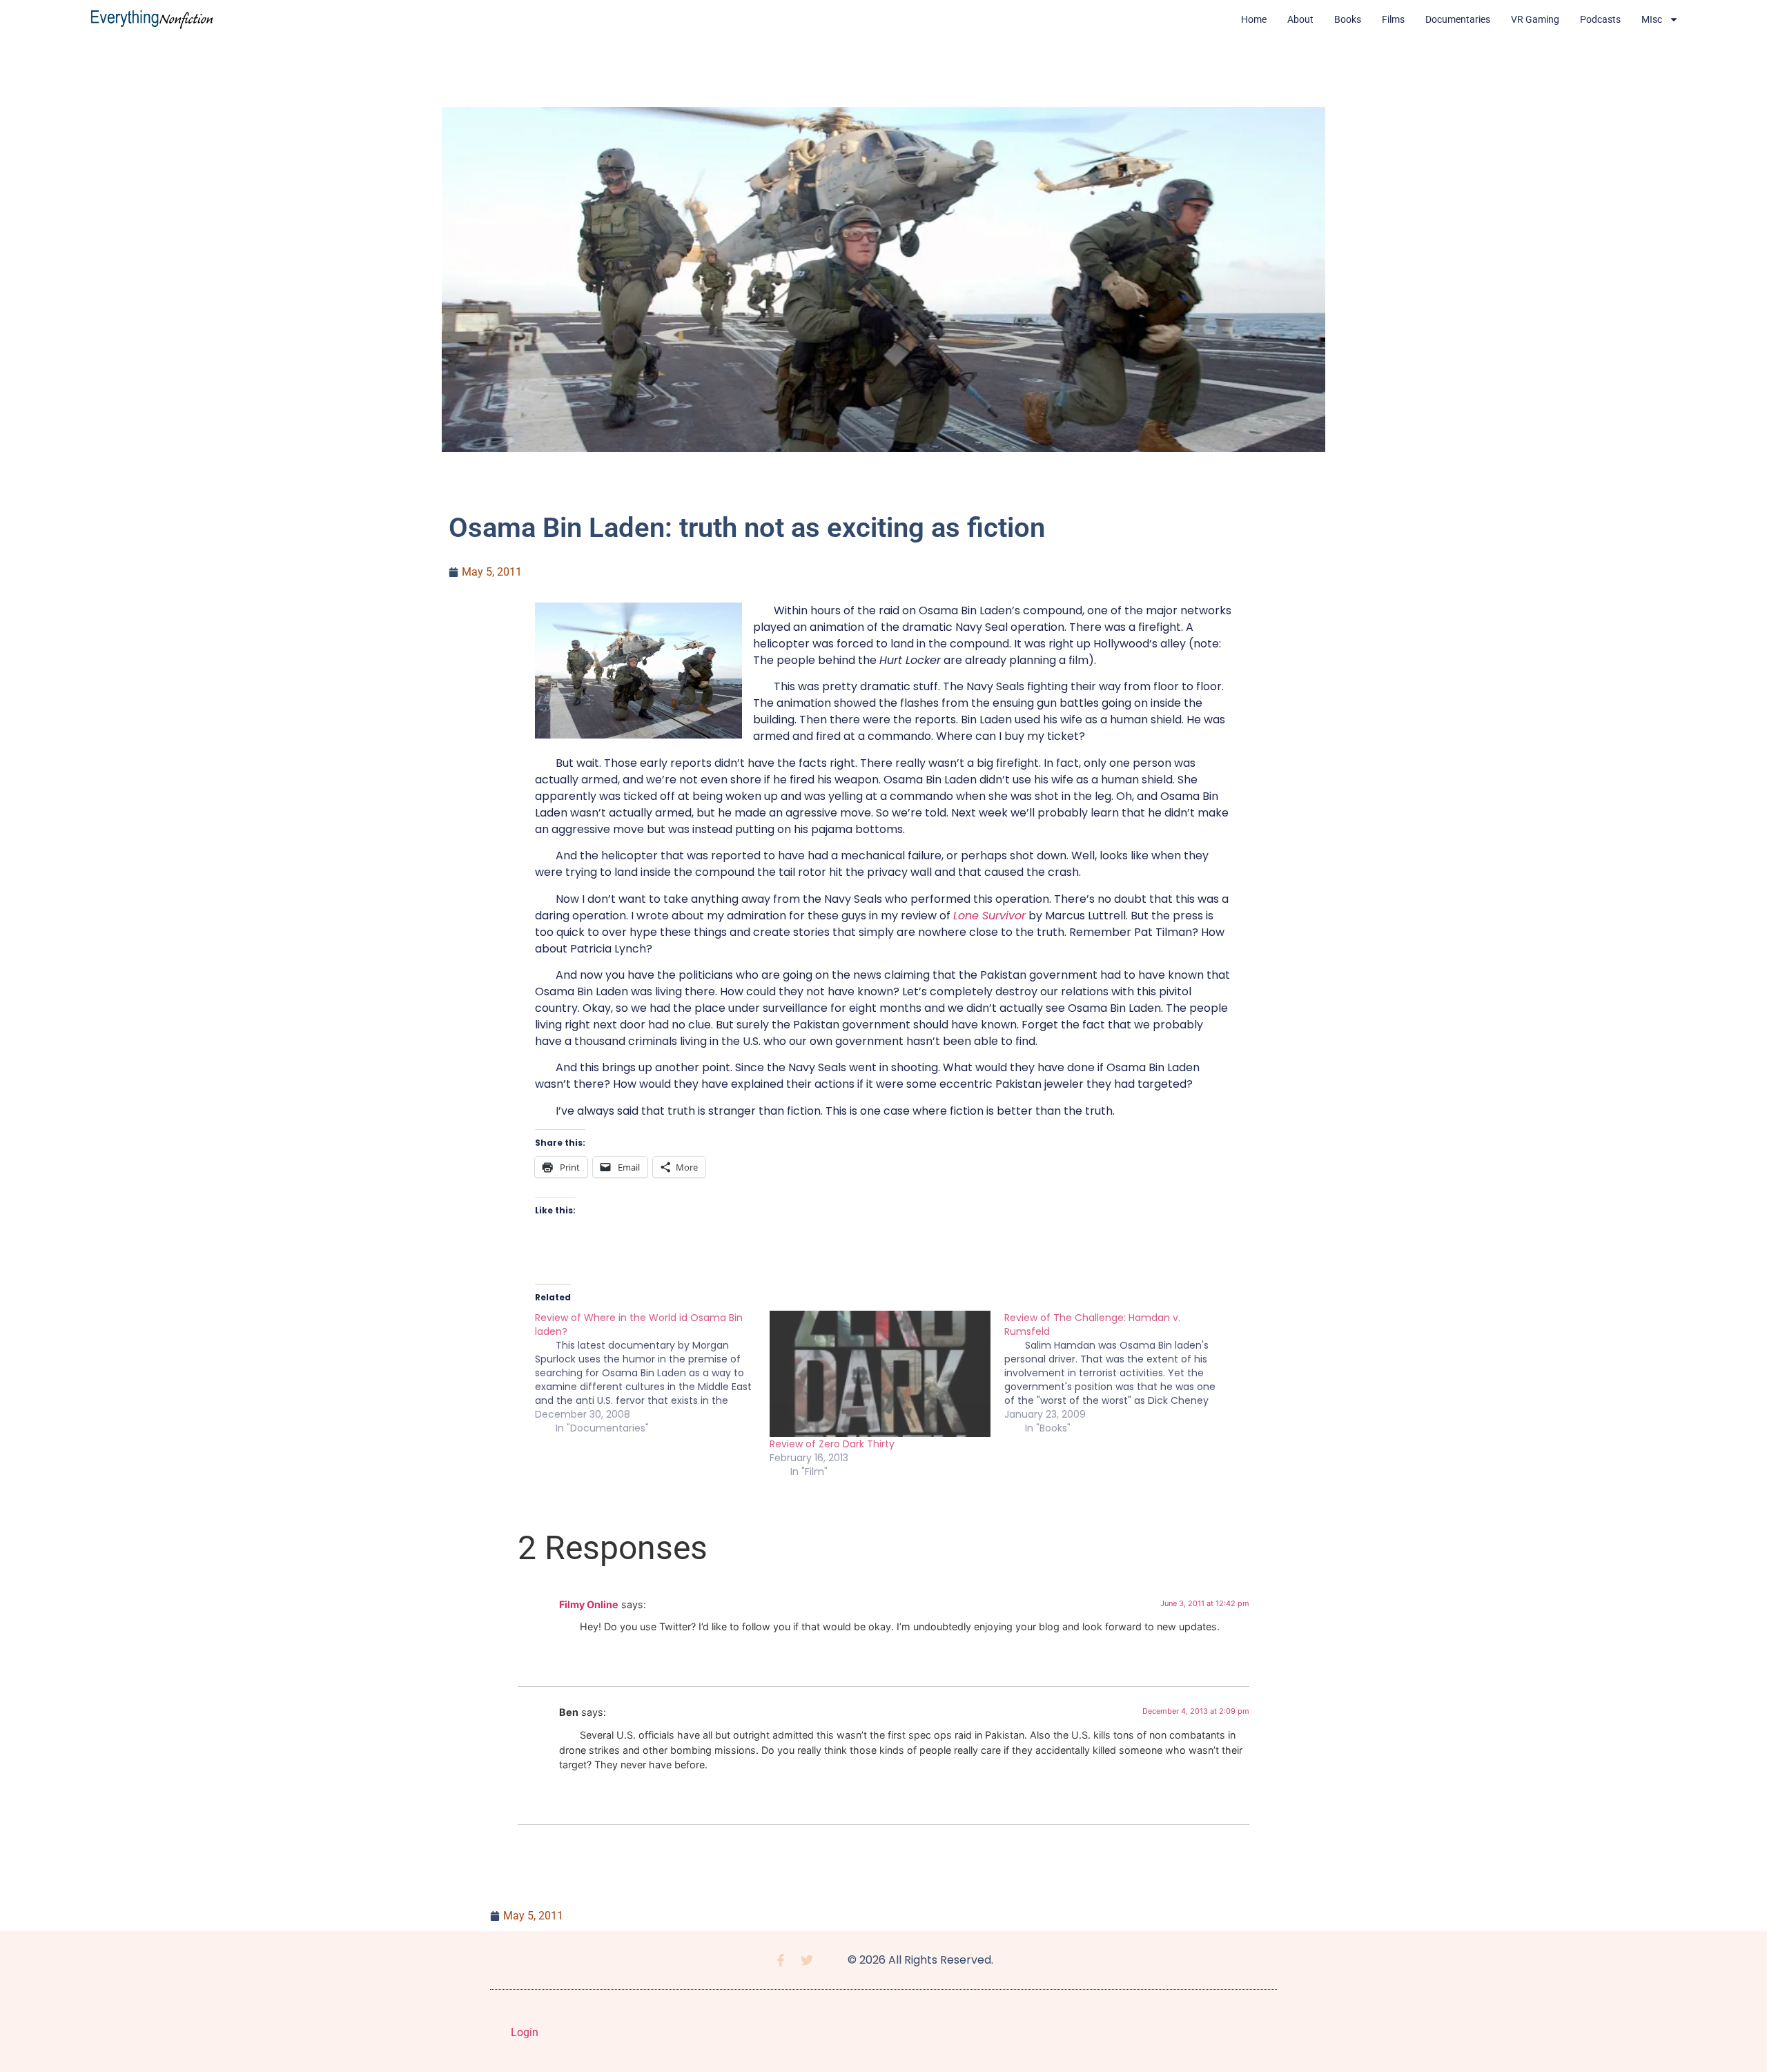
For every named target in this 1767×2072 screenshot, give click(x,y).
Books (1348, 19)
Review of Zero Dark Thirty (832, 1444)
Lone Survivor (989, 916)
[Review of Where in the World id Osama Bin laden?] (652, 1373)
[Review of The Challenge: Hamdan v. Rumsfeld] (1122, 1373)
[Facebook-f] (781, 1960)
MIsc (1652, 19)
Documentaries (1458, 19)
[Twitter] (807, 1960)
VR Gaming (1535, 19)
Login (525, 2032)
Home (1254, 19)
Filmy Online (589, 1604)
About (1300, 19)
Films (1393, 19)
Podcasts (1600, 19)
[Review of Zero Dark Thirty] (880, 1374)
